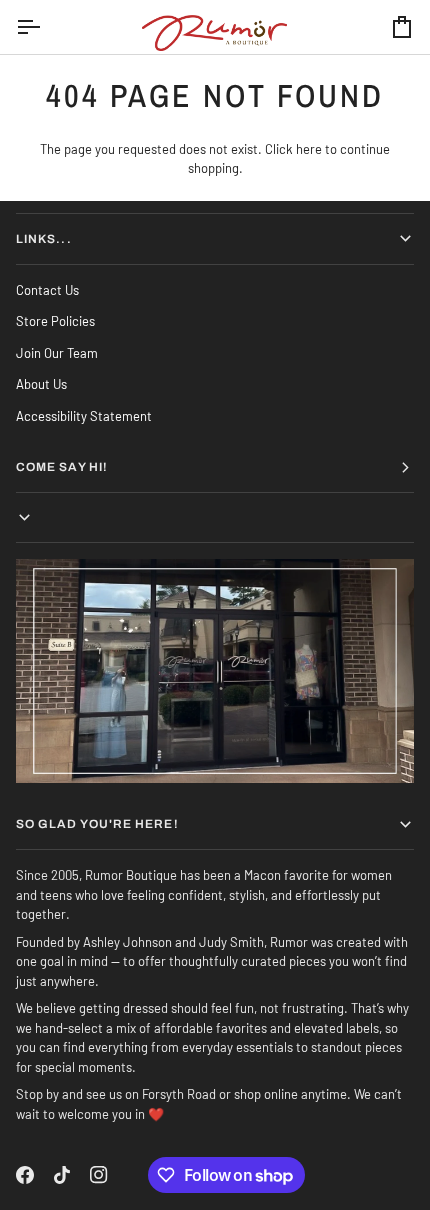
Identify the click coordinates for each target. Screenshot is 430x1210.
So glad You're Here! (97, 824)
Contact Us (47, 290)
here (309, 149)
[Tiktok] (62, 1175)
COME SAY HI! (62, 467)
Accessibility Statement (84, 416)
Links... (44, 239)
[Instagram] (99, 1175)
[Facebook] (25, 1175)
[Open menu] (46, 27)
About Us (41, 384)
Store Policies (55, 321)
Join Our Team (57, 353)
